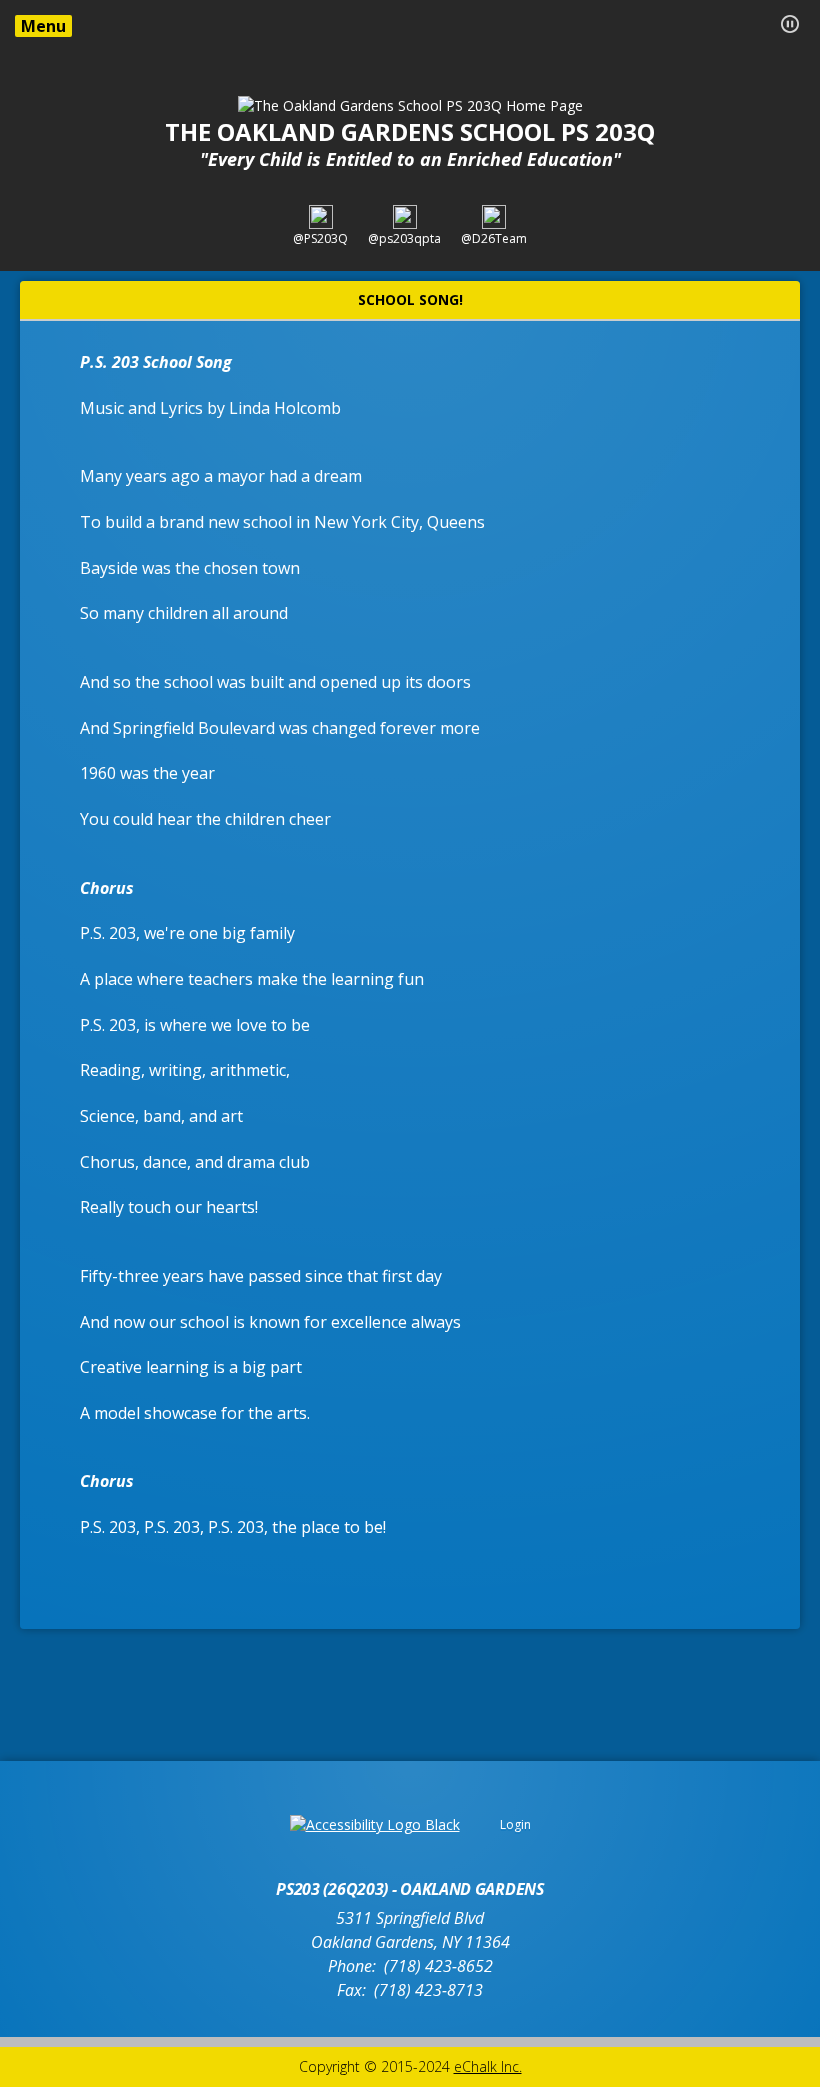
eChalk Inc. (488, 2066)
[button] (790, 24)
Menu (43, 26)
